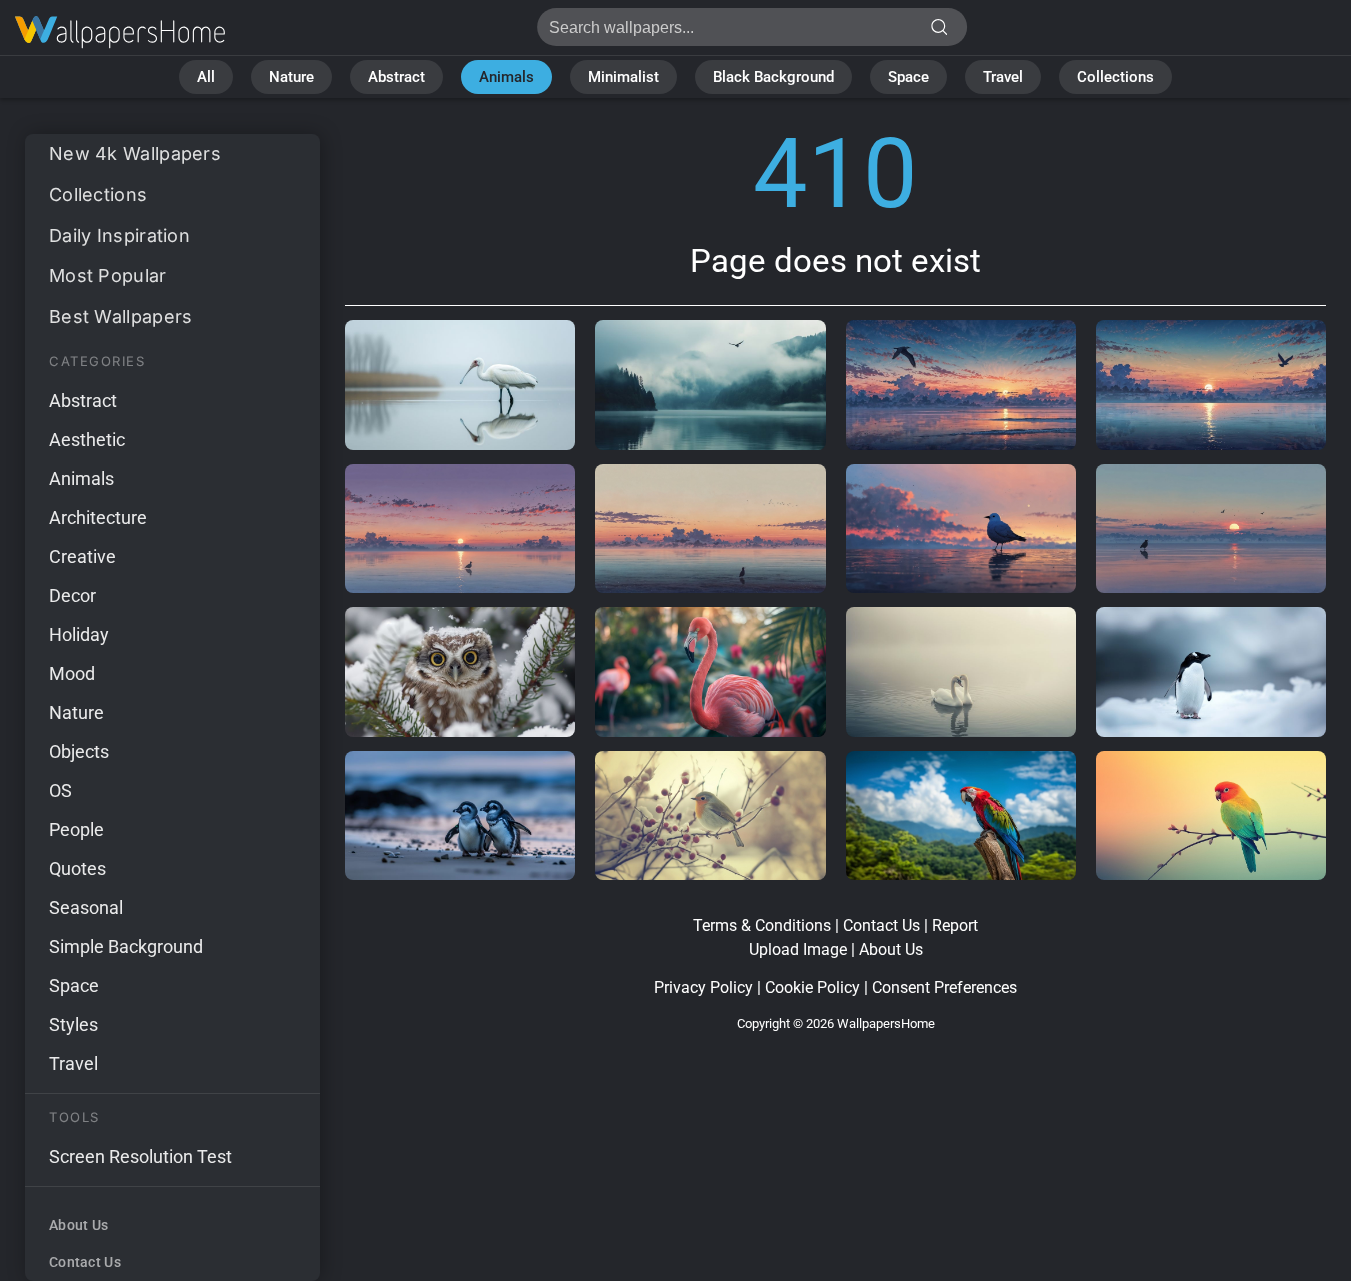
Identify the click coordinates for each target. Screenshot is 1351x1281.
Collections (1115, 77)
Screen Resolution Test (140, 1156)
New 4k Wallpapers (135, 153)
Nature (291, 77)
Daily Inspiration (119, 235)
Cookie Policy (812, 987)
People (76, 829)
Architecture (98, 517)
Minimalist (623, 77)
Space (908, 77)
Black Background (773, 77)
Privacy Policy (703, 987)
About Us (78, 1225)
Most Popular (108, 275)
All (206, 77)
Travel (1003, 77)
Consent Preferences (944, 987)
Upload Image (798, 949)
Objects (79, 751)
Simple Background (126, 946)
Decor (72, 595)
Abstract (396, 77)
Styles (73, 1024)
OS (60, 790)
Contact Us (85, 1262)
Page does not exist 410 (120, 32)
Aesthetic (87, 439)
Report (955, 925)
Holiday (79, 634)
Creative (82, 556)
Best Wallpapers (121, 316)
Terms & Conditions (762, 925)
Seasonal (86, 907)
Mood (72, 673)
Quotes (77, 868)
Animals (506, 77)
